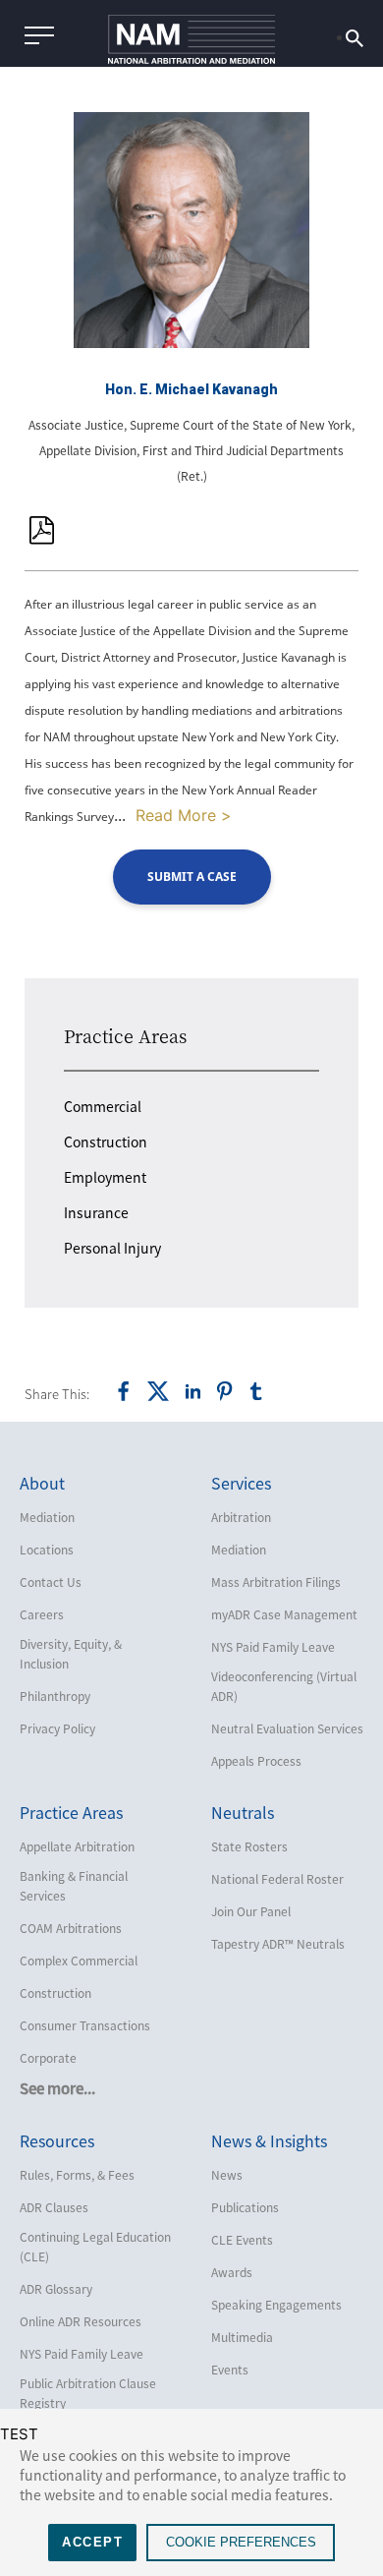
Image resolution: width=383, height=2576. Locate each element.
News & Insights (269, 2140)
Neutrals (243, 1812)
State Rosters (249, 1846)
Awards (232, 2272)
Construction (106, 1142)
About (42, 1483)
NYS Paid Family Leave (273, 1647)
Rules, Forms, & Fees (77, 2175)
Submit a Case (192, 877)
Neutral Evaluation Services (287, 1728)
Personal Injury (112, 1248)
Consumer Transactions (85, 2025)
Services (241, 1483)
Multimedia (242, 2337)
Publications (245, 2207)
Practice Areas (125, 1035)
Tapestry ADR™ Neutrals (278, 1944)
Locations (47, 1550)
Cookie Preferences (241, 2542)
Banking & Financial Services (74, 1886)
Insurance (96, 1212)
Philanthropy (55, 1696)
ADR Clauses (54, 2207)
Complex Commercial (79, 1961)
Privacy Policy (57, 1728)
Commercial (103, 1106)
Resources (57, 2140)
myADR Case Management (284, 1614)
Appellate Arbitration (77, 1846)
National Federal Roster (277, 1879)
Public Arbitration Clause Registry (88, 2393)
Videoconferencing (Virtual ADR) (284, 1686)
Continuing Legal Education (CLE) (95, 2247)
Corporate (48, 2058)
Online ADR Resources (81, 2321)
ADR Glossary (56, 2289)
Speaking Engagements (276, 2305)
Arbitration (241, 1517)
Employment (105, 1177)
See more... (57, 2088)
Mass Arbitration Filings (276, 1582)
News (227, 2175)
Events (230, 2370)
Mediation (47, 1517)
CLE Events (242, 2240)
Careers (42, 1614)
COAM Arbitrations (71, 1928)
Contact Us (51, 1582)
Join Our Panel (251, 1911)
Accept (92, 2542)
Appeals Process (256, 1761)
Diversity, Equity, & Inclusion (71, 1654)
